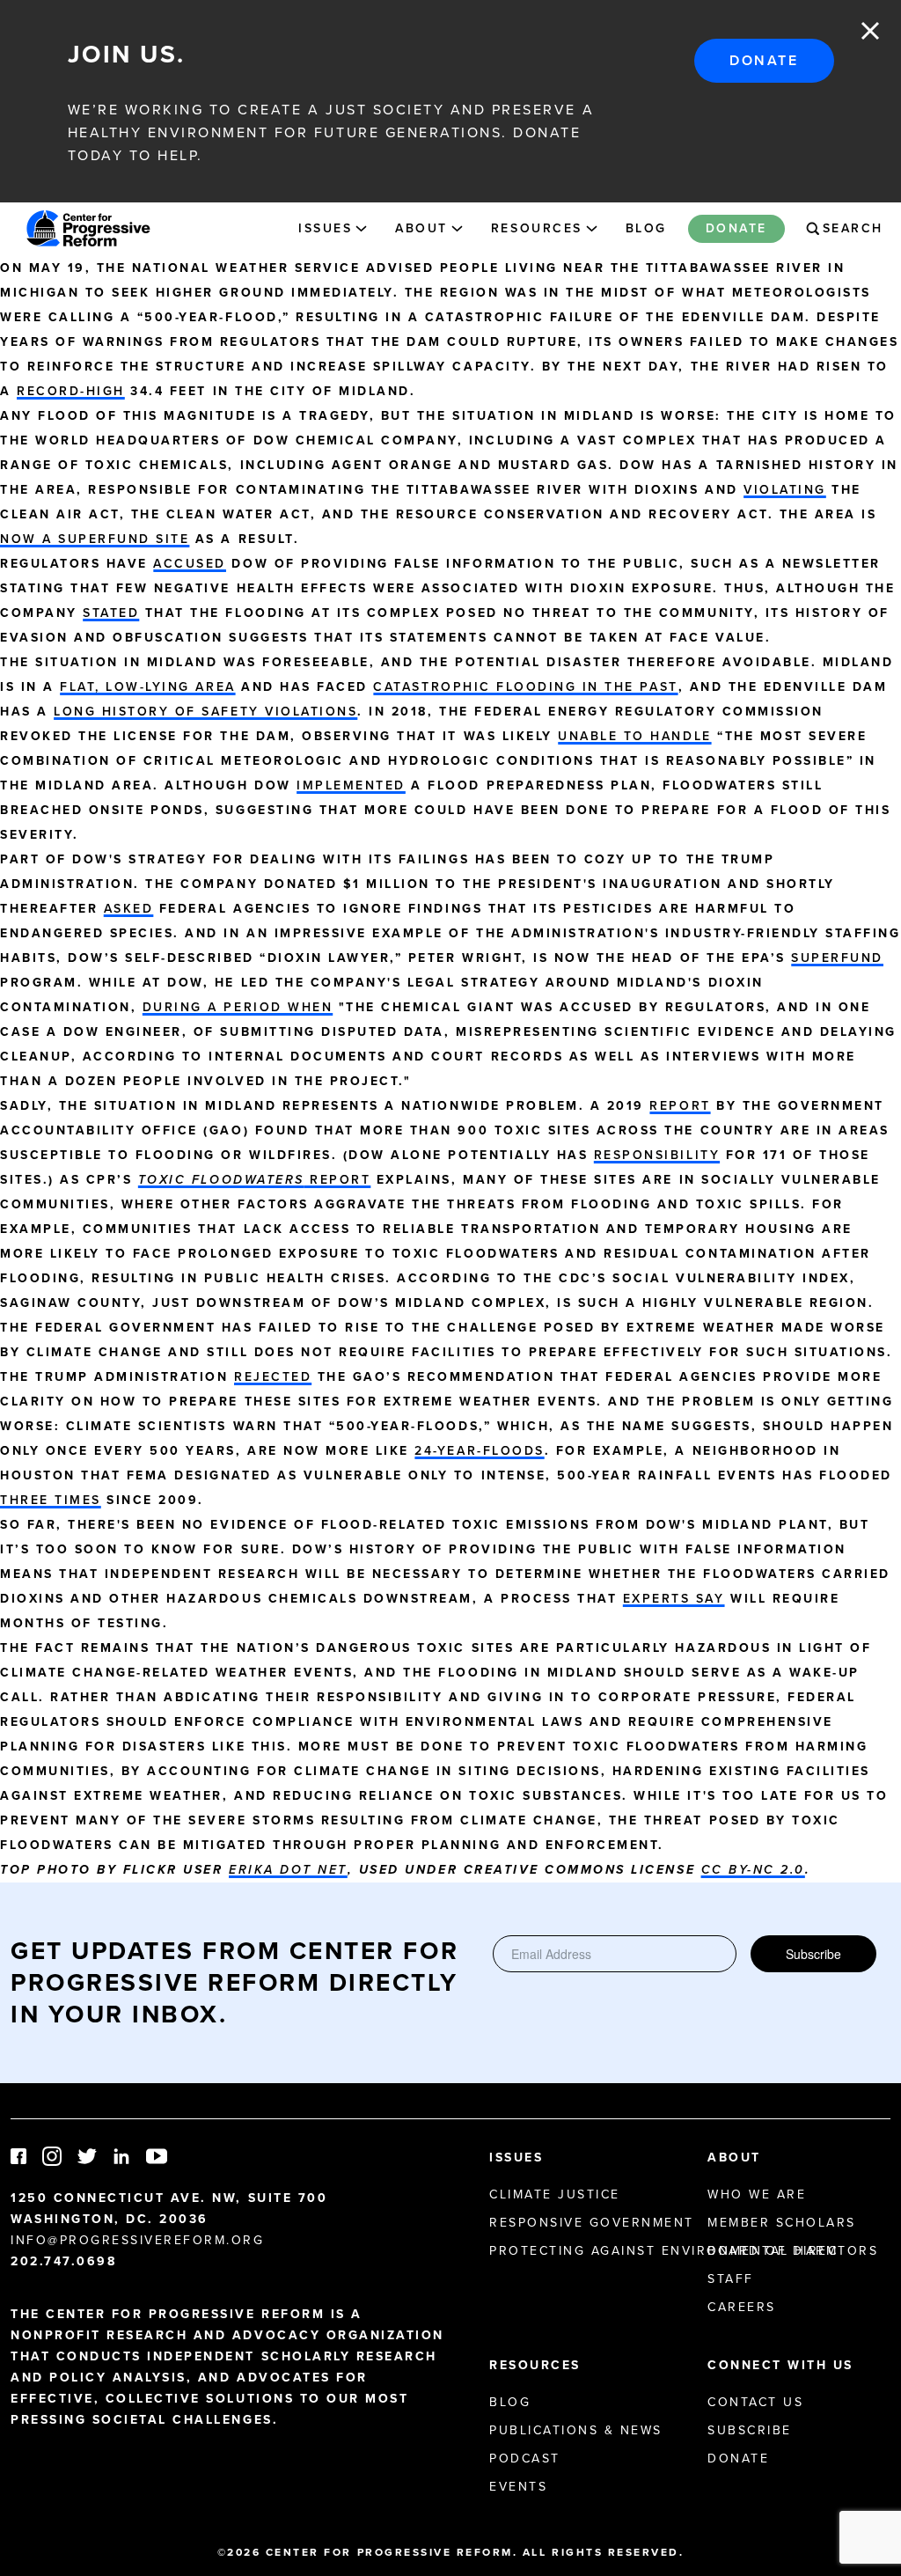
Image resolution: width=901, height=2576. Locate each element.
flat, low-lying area (147, 687)
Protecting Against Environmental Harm (663, 2251)
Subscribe (813, 1954)
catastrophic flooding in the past (525, 687)
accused (190, 564)
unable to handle (634, 736)
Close (870, 31)
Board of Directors (793, 2251)
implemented (351, 785)
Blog (646, 228)
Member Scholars (782, 2223)
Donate (764, 60)
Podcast (525, 2459)
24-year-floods (479, 1451)
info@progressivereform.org (138, 2240)
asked (129, 909)
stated (111, 613)
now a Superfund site (95, 539)
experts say (674, 1599)
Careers (742, 2307)
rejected (273, 1377)
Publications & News (576, 2430)
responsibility (657, 1155)
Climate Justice (555, 2194)
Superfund (837, 958)
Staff (731, 2279)
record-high (71, 391)
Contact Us (755, 2402)
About (421, 228)
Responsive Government (592, 2223)
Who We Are (757, 2194)
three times (51, 1500)
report (680, 1106)
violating (785, 490)
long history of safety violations (205, 712)
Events (518, 2487)
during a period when (238, 1007)
